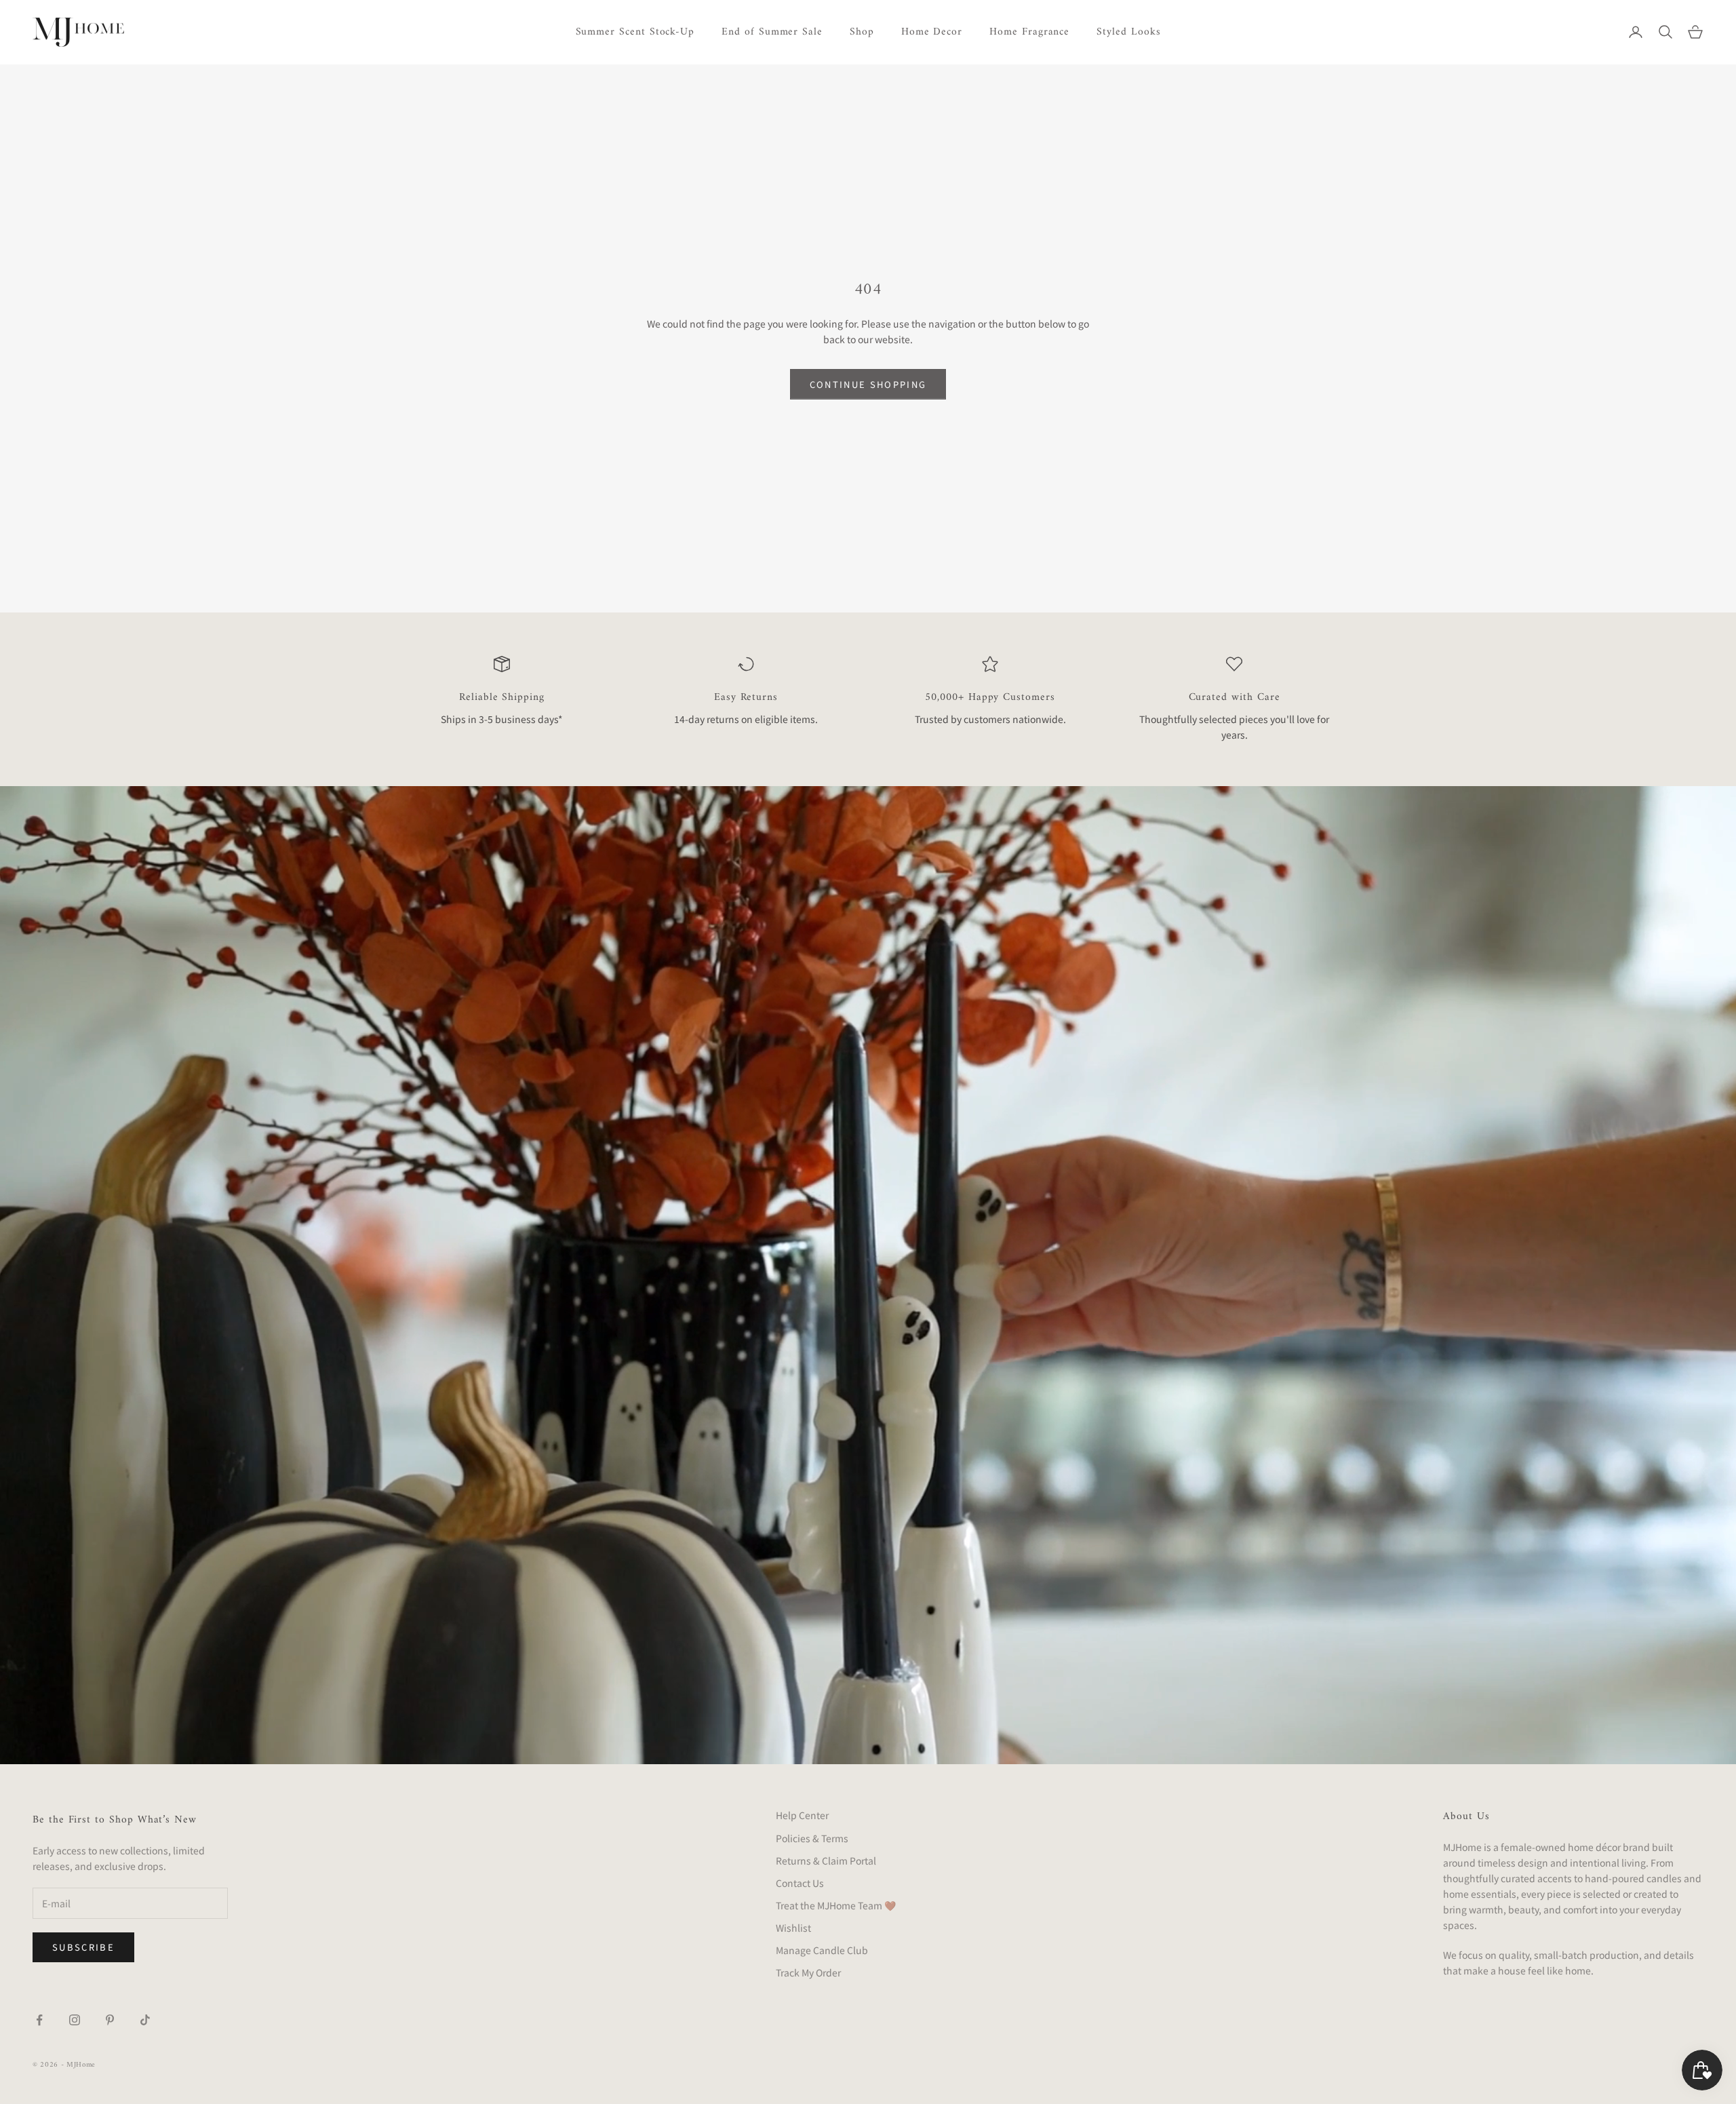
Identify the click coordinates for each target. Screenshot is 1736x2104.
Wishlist (793, 1928)
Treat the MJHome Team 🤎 (836, 1905)
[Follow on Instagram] (75, 2020)
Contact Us (800, 1883)
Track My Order (808, 1972)
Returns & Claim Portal (826, 1861)
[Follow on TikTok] (145, 2020)
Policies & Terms (812, 1838)
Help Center (802, 1815)
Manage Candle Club (822, 1950)
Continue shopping (868, 384)
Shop (862, 32)
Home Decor (932, 32)
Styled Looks (1128, 32)
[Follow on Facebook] (39, 2020)
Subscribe (83, 1947)
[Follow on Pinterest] (110, 2020)
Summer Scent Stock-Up (635, 32)
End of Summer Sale (772, 32)
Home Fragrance (1029, 32)
